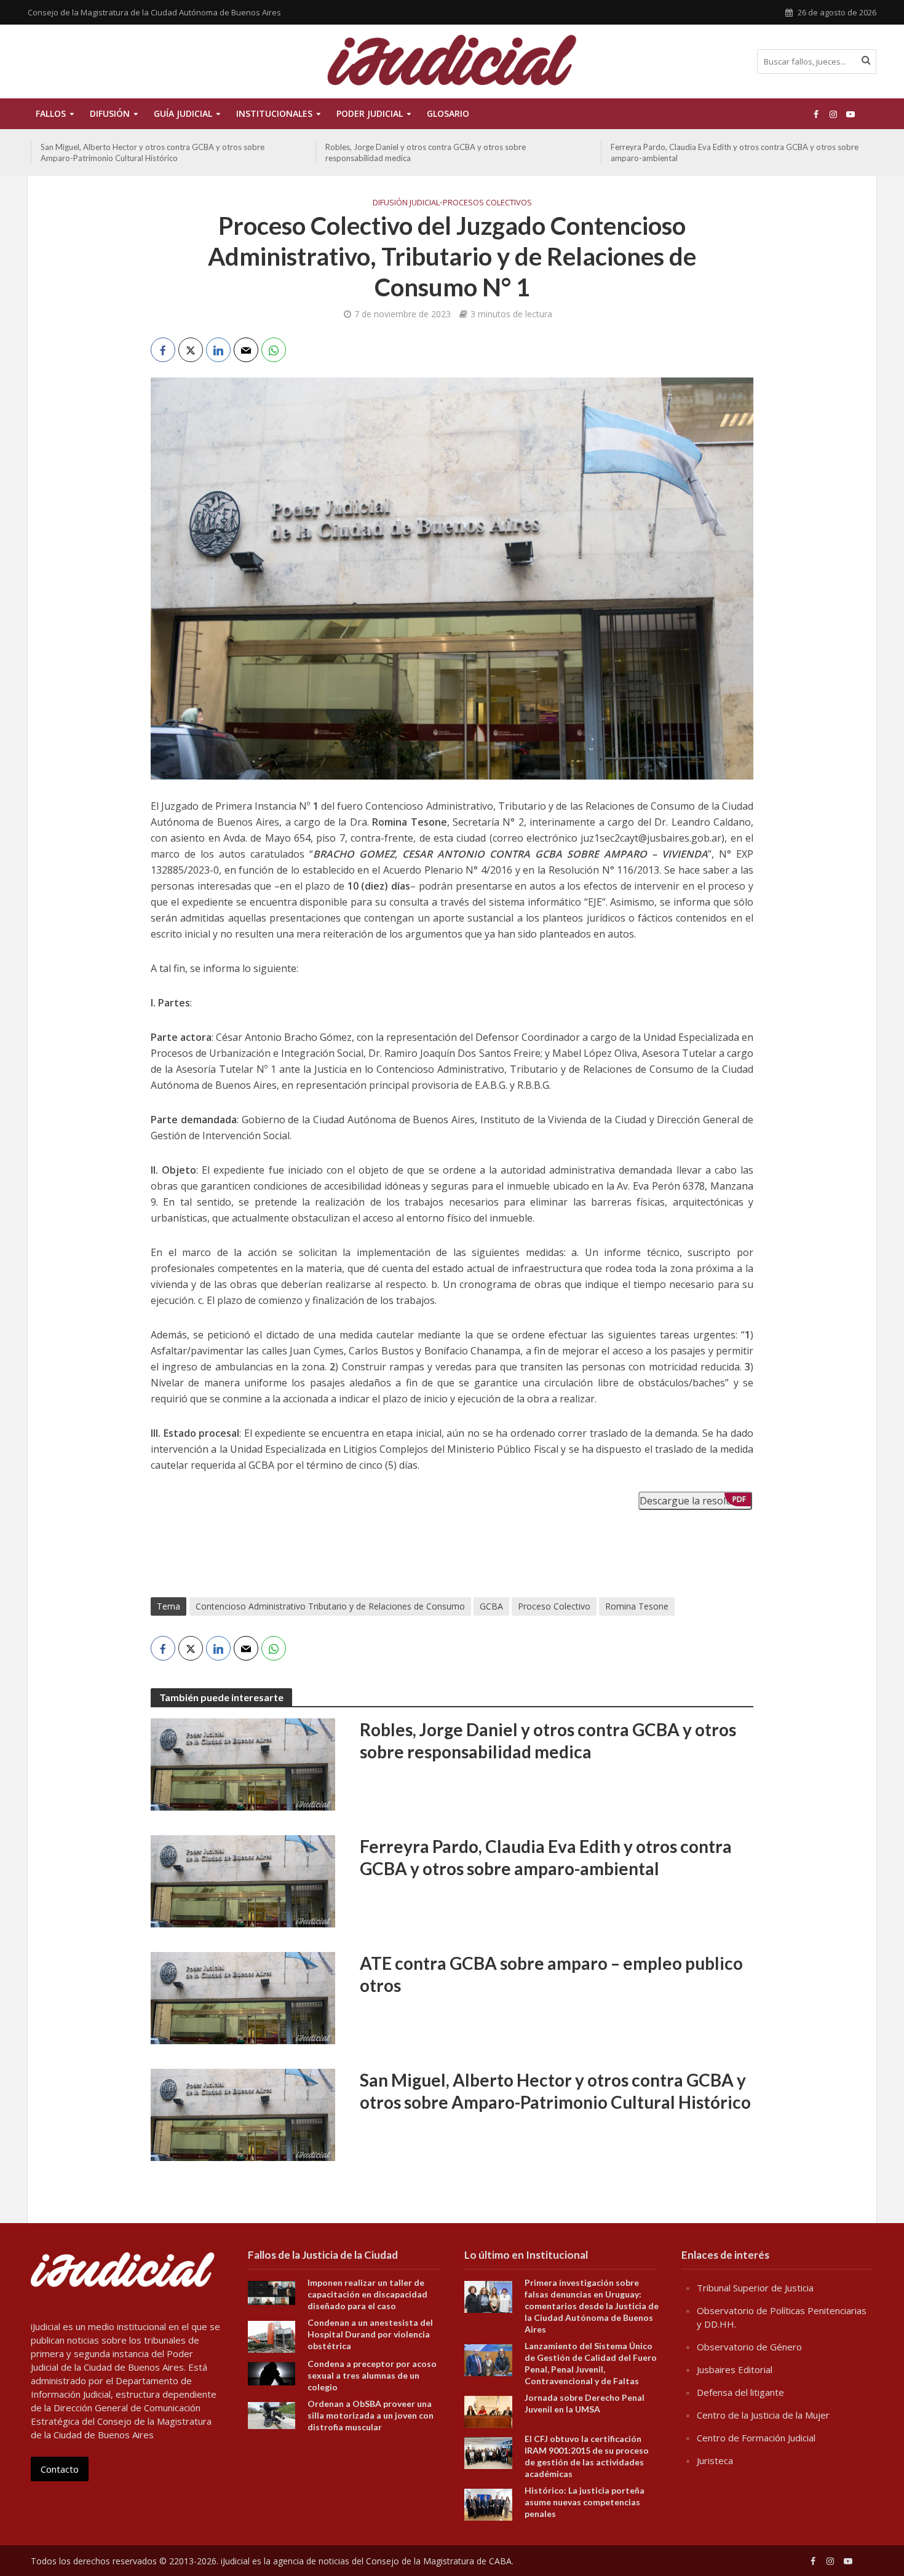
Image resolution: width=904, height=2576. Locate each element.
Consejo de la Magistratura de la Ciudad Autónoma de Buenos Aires (154, 12)
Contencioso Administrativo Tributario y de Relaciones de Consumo (330, 1606)
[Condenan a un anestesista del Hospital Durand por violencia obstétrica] (272, 2336)
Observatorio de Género (749, 2347)
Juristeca (715, 2460)
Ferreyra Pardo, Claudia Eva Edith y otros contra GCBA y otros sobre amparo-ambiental (735, 152)
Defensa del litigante (740, 2392)
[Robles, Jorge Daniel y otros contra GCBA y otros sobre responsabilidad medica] (243, 1763)
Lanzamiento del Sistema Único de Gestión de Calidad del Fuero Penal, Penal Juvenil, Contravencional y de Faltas (591, 2363)
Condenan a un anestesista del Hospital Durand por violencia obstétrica (370, 2334)
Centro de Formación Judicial (756, 2438)
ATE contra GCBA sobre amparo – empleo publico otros (551, 1974)
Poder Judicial (370, 113)
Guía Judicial (183, 113)
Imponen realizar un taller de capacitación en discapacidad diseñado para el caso (367, 2294)
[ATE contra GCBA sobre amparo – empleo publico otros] (243, 1997)
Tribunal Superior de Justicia (755, 2288)
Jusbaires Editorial (735, 2369)
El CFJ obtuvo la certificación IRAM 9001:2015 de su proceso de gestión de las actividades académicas (587, 2456)
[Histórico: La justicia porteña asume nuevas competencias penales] (488, 2503)
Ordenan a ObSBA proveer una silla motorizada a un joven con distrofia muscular (371, 2415)
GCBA (491, 1606)
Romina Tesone (637, 1606)
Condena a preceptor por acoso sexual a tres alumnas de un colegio (372, 2375)
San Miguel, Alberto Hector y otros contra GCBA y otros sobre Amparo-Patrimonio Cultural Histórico (153, 152)
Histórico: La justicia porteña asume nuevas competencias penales (585, 2502)
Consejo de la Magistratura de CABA (439, 2561)
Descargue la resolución (695, 1501)
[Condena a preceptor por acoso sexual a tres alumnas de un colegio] (272, 2373)
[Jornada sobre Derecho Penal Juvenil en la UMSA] (488, 2411)
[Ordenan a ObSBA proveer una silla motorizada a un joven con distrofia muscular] (272, 2414)
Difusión (110, 113)
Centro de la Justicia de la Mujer (763, 2415)
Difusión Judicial (406, 202)
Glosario (448, 113)
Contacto (60, 2469)
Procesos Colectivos (487, 202)
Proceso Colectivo (554, 1606)
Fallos (51, 113)
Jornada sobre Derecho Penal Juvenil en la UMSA (585, 2403)
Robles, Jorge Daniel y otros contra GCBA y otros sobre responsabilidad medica (426, 152)
